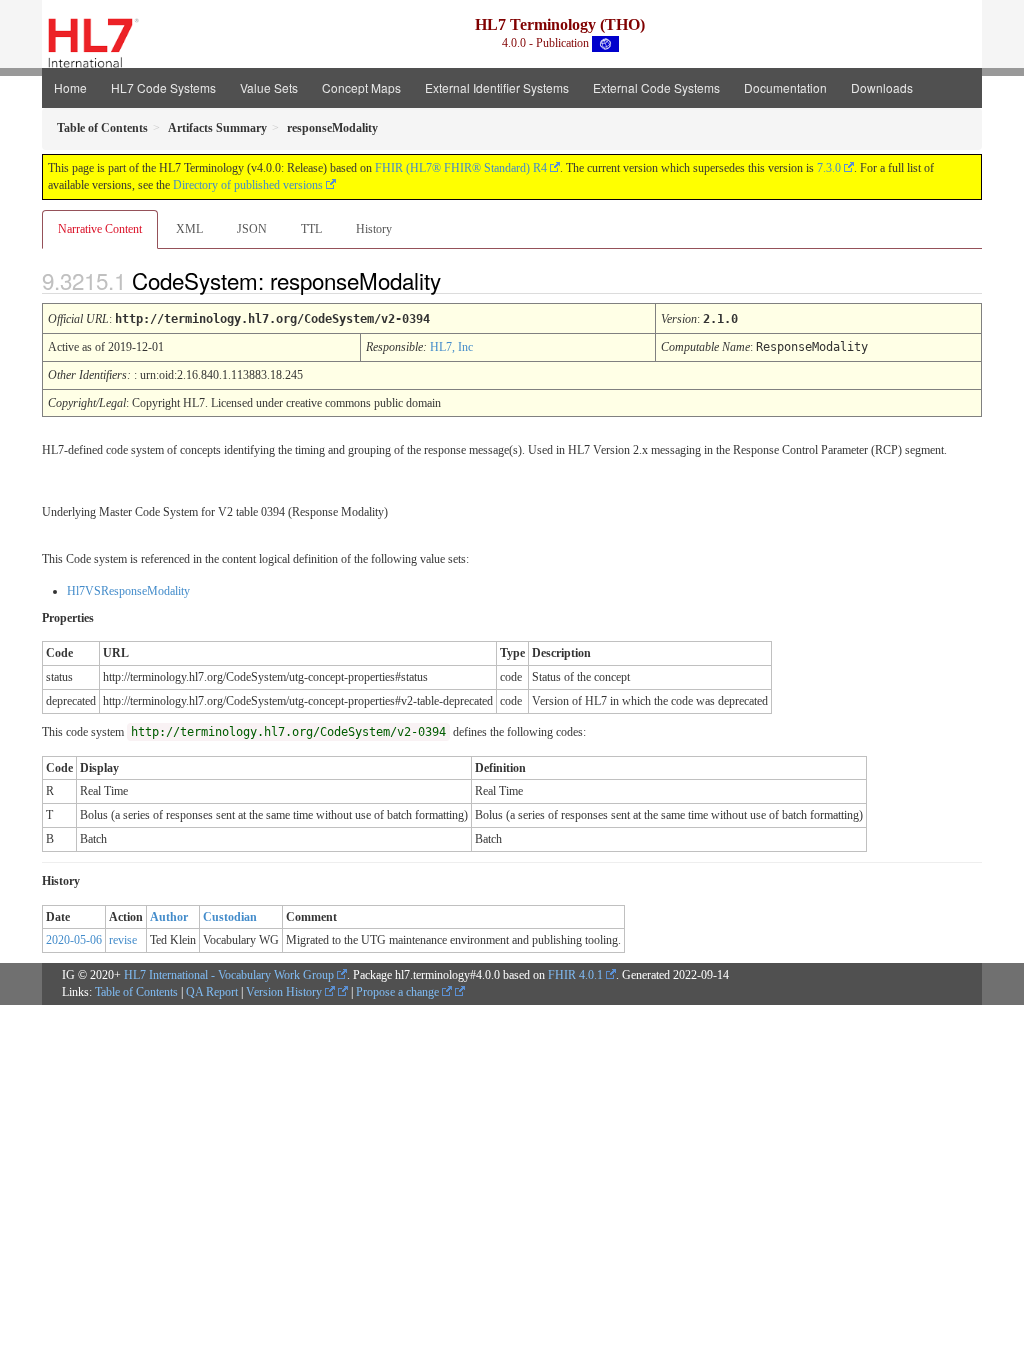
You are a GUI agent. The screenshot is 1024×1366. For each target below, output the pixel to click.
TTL (311, 229)
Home (70, 87)
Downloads (882, 87)
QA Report (212, 992)
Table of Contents (136, 992)
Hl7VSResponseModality (128, 591)
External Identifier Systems (497, 87)
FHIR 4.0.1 (575, 975)
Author (169, 917)
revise (123, 940)
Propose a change (399, 992)
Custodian (230, 917)
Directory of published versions (248, 185)
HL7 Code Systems (163, 87)
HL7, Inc (451, 347)
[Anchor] (458, 280)
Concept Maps (361, 87)
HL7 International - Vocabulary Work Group (229, 975)
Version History (285, 992)
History (374, 229)
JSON (252, 229)
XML (189, 229)
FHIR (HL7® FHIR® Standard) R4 (461, 168)
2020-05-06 (74, 940)
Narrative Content (100, 229)
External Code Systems (656, 87)
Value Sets (269, 87)
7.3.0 (829, 168)
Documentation (785, 87)
